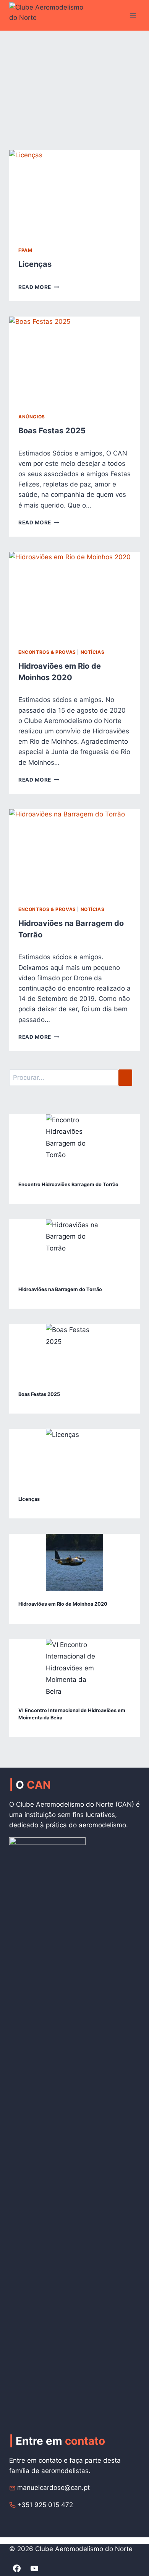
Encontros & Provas (47, 652)
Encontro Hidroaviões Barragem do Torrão (68, 1184)
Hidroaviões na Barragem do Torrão (60, 1289)
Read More (39, 287)
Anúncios (32, 417)
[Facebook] (17, 2568)
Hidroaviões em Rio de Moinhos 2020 (63, 1604)
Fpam (25, 250)
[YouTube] (34, 2568)
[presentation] (74, 194)
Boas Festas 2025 (52, 431)
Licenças (35, 264)
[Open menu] (133, 15)
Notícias (93, 652)
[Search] (125, 1078)
